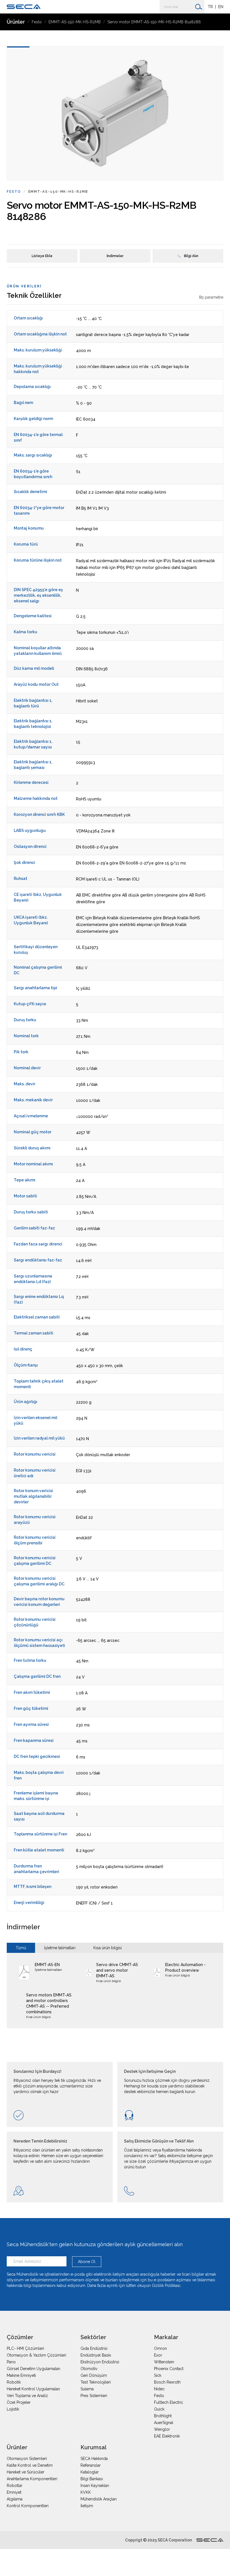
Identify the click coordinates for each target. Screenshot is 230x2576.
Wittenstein (164, 2362)
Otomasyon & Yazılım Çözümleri (36, 2355)
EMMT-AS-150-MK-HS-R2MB (75, 22)
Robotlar (15, 2486)
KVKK (86, 2492)
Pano (11, 2362)
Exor (158, 2355)
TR (210, 7)
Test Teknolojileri (96, 2382)
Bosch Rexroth (167, 2382)
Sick (158, 2375)
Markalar (166, 2337)
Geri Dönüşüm (94, 2375)
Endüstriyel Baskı (96, 2355)
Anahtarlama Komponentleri (32, 2479)
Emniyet (14, 2492)
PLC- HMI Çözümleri (25, 2348)
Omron (160, 2348)
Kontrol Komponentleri (28, 2506)
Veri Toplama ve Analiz (27, 2396)
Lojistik (13, 2409)
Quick (159, 2409)
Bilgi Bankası (92, 2479)
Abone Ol (87, 2262)
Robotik (14, 2382)
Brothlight (163, 2416)
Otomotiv (89, 2369)
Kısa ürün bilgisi (108, 1948)
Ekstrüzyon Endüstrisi (100, 2362)
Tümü (21, 1948)
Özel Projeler (19, 2402)
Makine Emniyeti (21, 2375)
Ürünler (16, 22)
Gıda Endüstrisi (94, 2348)
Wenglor (162, 2429)
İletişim (87, 2506)
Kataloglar (90, 2472)
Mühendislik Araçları (99, 2499)
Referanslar (91, 2465)
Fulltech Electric (169, 2402)
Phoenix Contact (169, 2369)
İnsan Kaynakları (95, 2486)
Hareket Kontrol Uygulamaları (33, 2389)
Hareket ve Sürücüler (26, 2472)
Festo (37, 22)
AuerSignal (164, 2423)
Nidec (159, 2389)
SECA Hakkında (94, 2459)
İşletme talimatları (60, 1948)
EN (221, 7)
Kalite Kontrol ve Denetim (30, 2465)
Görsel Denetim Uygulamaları (34, 2369)
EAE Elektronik (167, 2436)
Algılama (15, 2499)
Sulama (87, 2389)
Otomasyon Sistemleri (27, 2459)
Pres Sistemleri (94, 2396)
